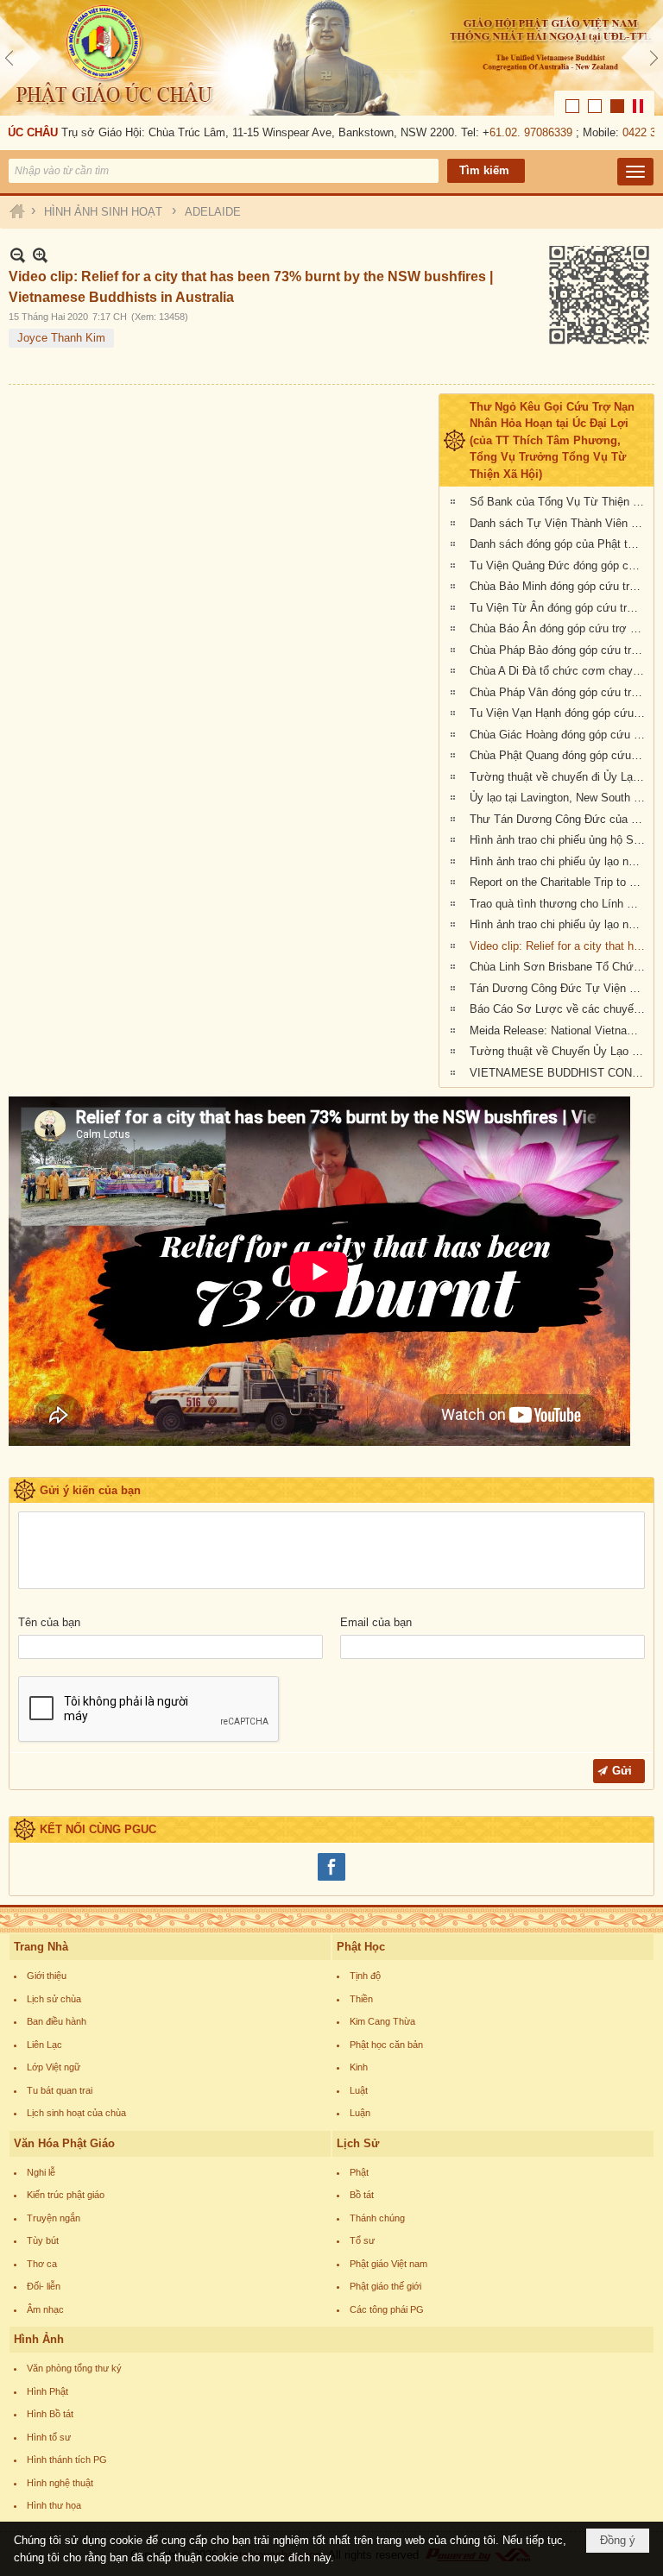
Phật (359, 2172)
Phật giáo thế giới (385, 2286)
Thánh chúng (377, 2218)
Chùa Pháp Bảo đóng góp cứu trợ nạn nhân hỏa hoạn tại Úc (559, 650)
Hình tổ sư (49, 2437)
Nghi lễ (41, 2172)
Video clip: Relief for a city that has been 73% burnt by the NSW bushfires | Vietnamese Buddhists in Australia (559, 946)
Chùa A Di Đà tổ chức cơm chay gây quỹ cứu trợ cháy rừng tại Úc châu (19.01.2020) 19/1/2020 (559, 671)
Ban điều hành (57, 2021)
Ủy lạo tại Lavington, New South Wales (559, 798)
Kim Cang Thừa (382, 2021)
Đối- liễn (44, 2286)
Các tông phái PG (387, 2309)
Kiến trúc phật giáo (66, 2195)
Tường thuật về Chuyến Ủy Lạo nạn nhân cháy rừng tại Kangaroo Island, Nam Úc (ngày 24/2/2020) (559, 1051)
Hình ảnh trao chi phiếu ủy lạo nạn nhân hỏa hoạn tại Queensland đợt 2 (559, 924)
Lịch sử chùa (54, 1999)
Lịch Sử (358, 2143)
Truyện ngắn (54, 2218)
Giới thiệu (47, 1976)
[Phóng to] (40, 255)
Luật (359, 2090)
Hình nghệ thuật (60, 2483)
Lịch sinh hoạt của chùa (76, 2113)
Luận (360, 2113)
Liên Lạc (44, 2045)
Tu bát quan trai (60, 2090)
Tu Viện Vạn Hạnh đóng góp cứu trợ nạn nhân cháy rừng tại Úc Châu (559, 713)
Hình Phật (47, 2391)
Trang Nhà (41, 1947)
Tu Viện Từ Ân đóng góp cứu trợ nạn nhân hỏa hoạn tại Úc (559, 608)
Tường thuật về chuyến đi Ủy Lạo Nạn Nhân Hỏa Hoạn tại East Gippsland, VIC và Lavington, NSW (559, 777)
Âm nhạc (45, 2309)
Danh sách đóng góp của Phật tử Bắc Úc (559, 544)
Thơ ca (42, 2264)
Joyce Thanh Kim (61, 338)
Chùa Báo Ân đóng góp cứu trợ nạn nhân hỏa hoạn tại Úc (559, 628)
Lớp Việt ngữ (54, 2067)
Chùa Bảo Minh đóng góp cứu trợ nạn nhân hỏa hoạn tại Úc (559, 586)
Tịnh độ (365, 1976)
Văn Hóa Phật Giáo (64, 2143)
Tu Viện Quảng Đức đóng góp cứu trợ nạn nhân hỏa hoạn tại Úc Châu (559, 565)
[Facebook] (331, 1879)
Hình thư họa (54, 2505)
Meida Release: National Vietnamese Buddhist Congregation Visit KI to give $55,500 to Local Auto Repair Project (559, 1030)
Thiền (361, 1999)
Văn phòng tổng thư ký (74, 2368)
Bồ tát (362, 2195)
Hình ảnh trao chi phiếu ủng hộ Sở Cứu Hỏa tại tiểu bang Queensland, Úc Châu (559, 840)
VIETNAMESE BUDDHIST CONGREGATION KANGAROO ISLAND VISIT (559, 1073)
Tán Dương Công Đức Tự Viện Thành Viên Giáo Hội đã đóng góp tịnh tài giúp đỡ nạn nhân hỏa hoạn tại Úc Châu (559, 988)
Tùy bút (43, 2240)
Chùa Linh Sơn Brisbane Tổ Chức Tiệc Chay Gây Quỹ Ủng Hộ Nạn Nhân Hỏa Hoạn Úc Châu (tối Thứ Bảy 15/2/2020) (559, 967)
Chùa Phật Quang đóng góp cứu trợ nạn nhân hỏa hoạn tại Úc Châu (559, 755)
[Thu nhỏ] (18, 255)
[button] (635, 172)
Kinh (359, 2067)
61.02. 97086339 (514, 132)
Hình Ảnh (39, 2339)
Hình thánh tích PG (67, 2460)
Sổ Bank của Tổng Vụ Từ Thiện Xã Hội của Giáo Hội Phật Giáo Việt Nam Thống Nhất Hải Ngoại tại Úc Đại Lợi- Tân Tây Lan (559, 502)
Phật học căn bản (386, 2045)
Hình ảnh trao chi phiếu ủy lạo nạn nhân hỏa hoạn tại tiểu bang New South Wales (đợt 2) (559, 861)
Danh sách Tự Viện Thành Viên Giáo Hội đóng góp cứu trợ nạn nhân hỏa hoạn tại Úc (559, 523)
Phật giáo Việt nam (388, 2264)
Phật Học (361, 1947)
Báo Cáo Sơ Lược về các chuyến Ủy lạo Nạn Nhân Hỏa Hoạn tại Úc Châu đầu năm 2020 (559, 1009)
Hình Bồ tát (50, 2414)
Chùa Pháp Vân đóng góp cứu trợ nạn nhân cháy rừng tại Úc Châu (559, 692)
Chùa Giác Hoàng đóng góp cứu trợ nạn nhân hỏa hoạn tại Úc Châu (559, 735)
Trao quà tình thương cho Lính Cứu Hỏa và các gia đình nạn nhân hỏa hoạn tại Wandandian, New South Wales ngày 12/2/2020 (559, 904)
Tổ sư (362, 2240)
